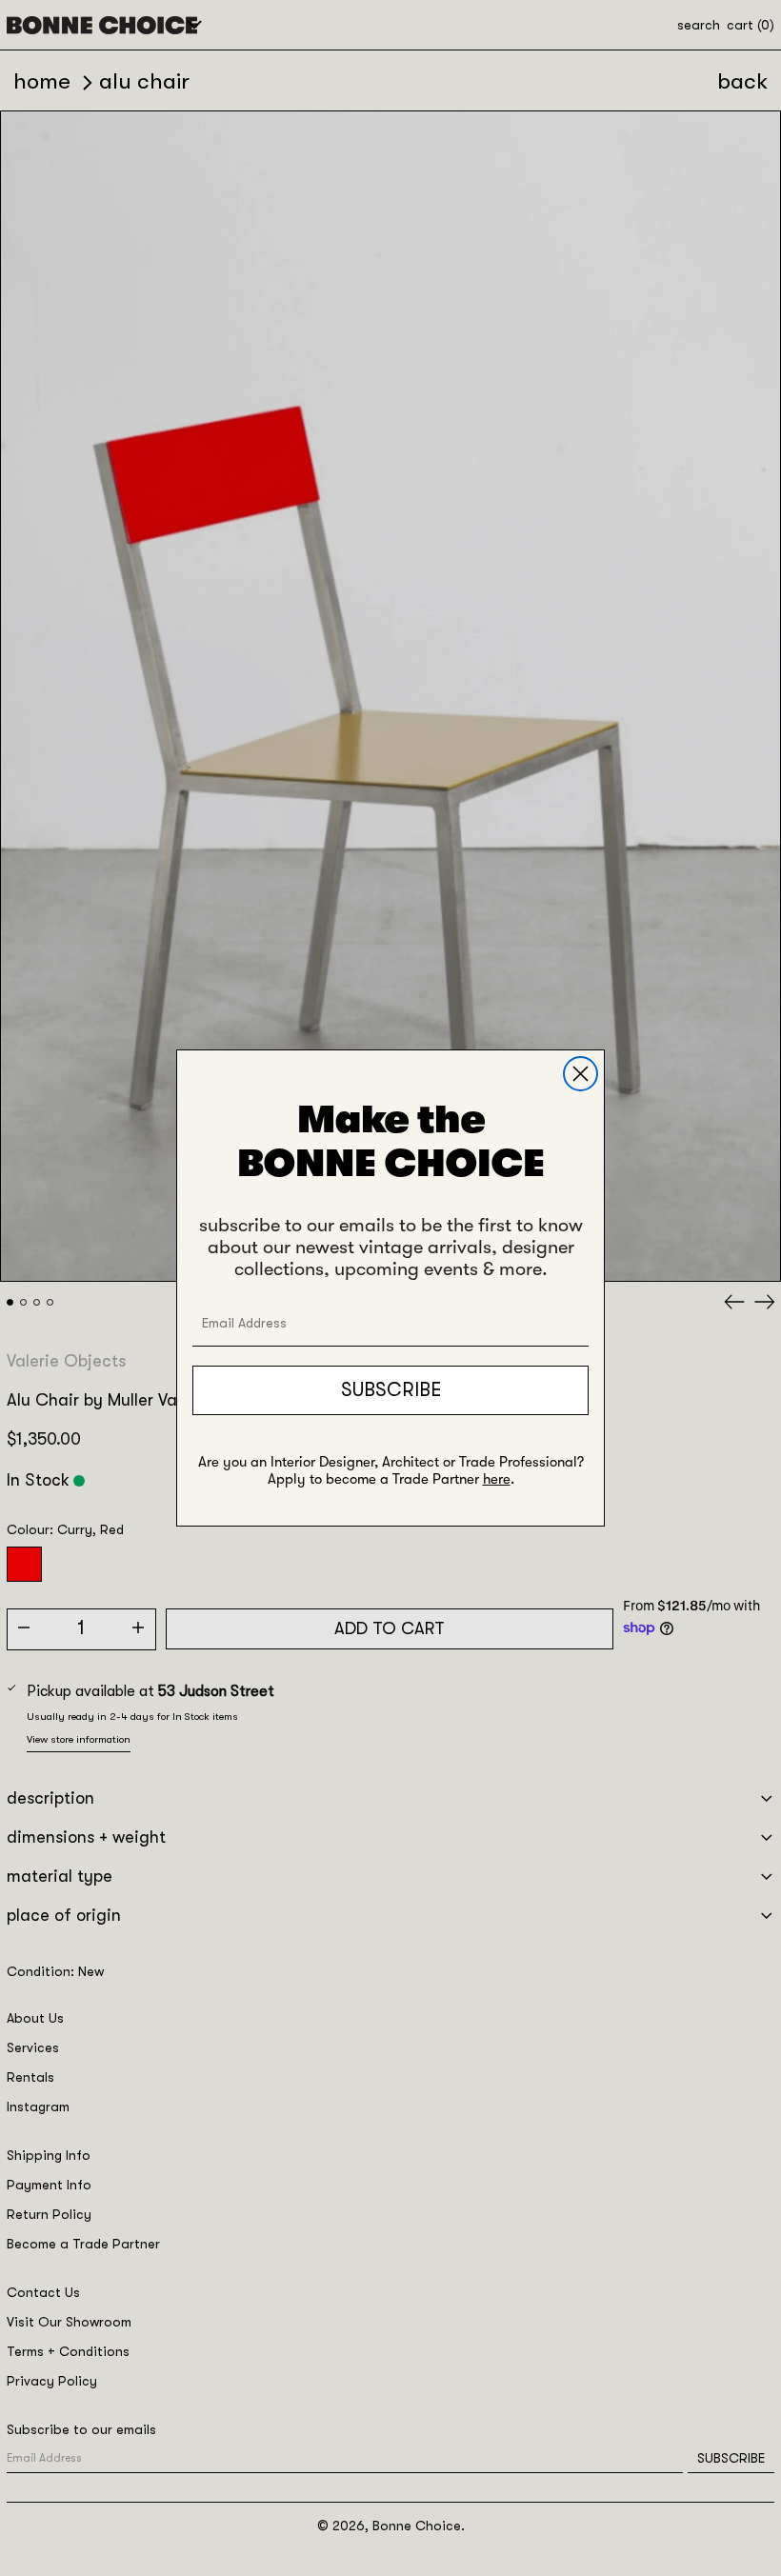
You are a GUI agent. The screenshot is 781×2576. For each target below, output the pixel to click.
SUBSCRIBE (391, 1390)
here (497, 1479)
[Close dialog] (581, 1074)
